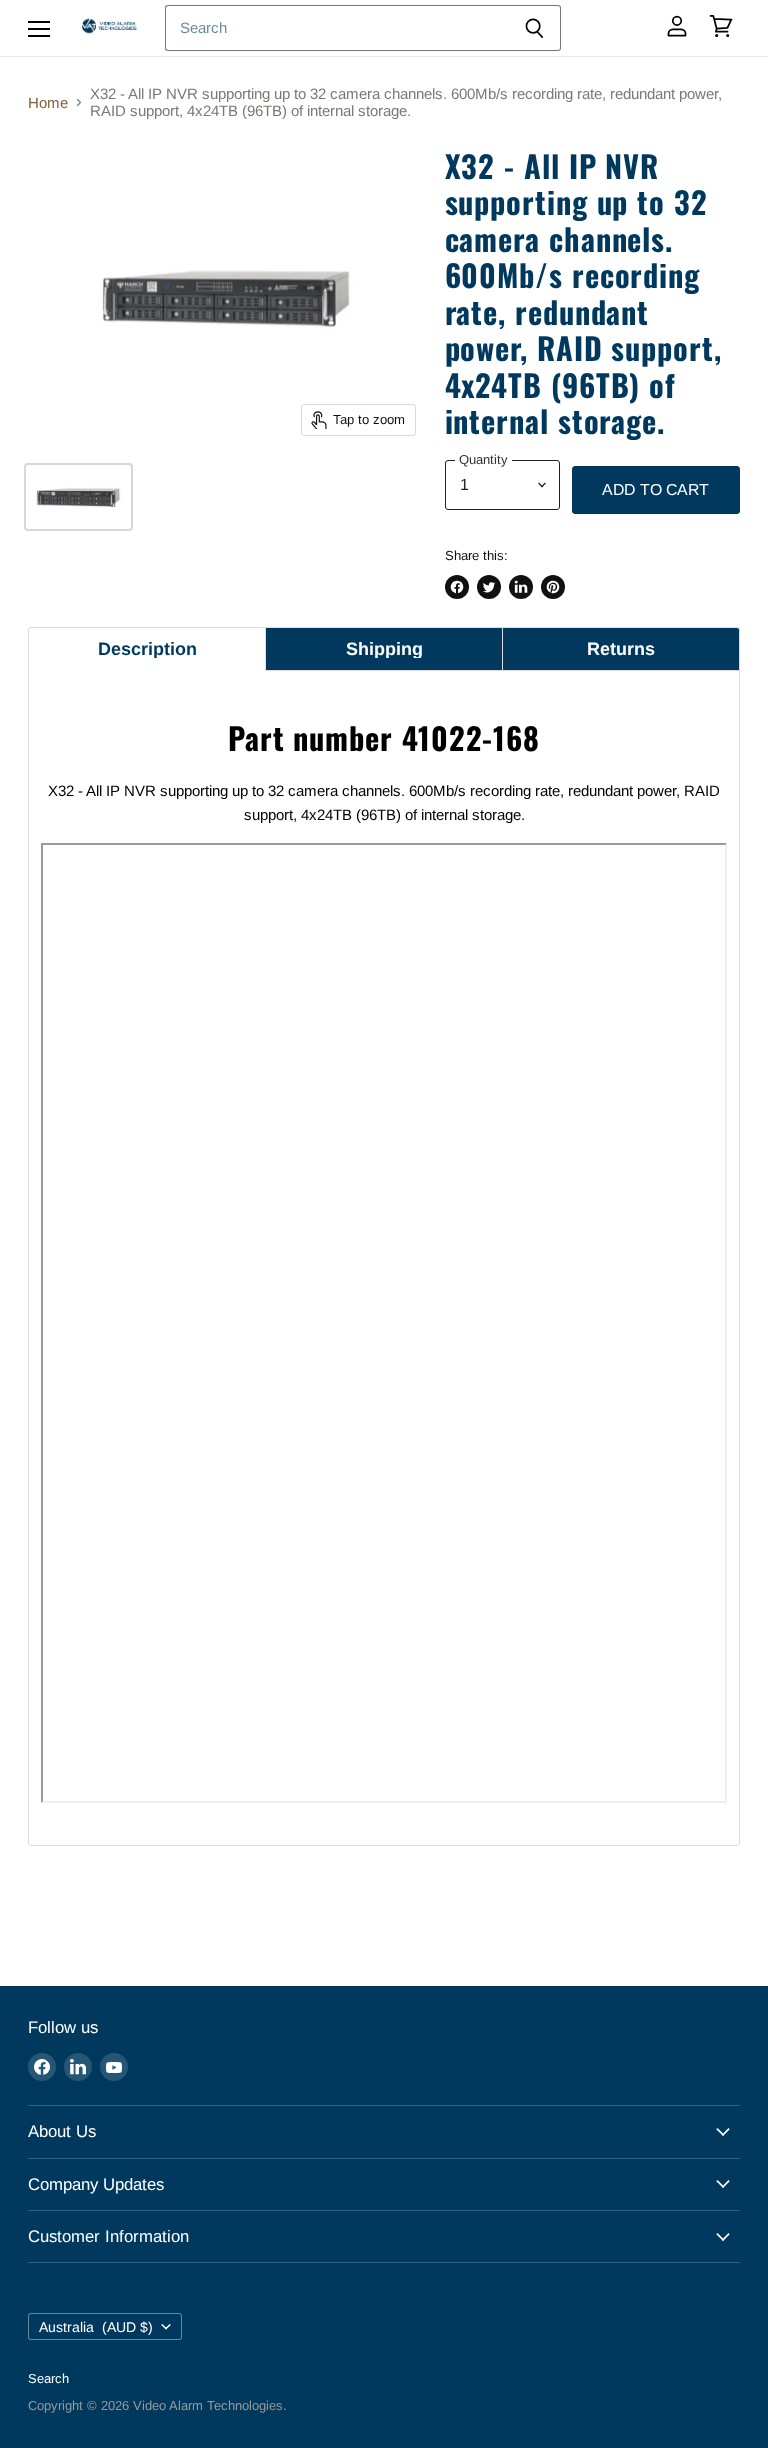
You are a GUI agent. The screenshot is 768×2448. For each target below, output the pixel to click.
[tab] (147, 649)
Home (48, 102)
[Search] (534, 28)
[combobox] (336, 28)
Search (48, 2378)
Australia (96, 2327)
